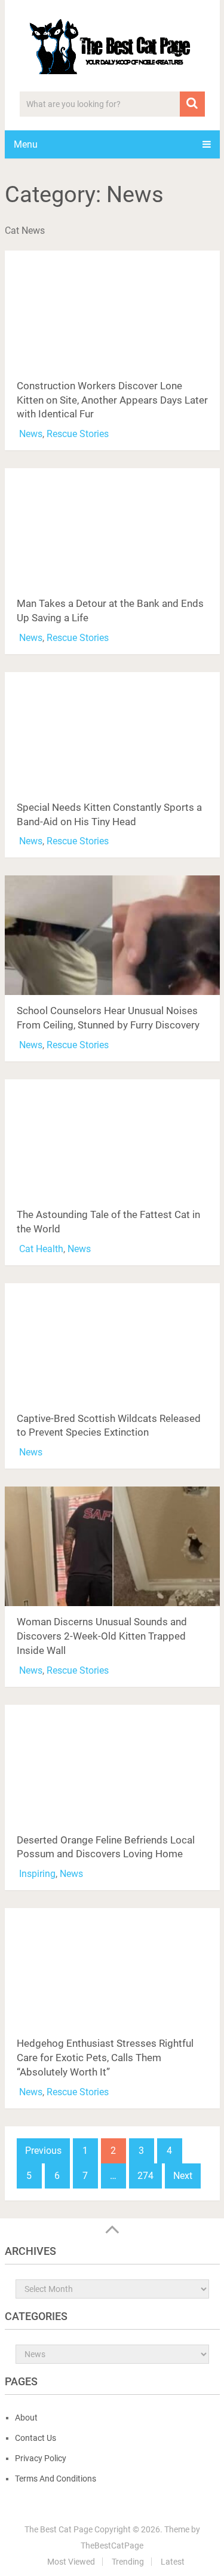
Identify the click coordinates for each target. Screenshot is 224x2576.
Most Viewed (71, 2562)
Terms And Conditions (56, 2479)
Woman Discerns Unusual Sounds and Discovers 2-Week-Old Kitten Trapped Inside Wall (102, 1636)
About (26, 2418)
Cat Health (41, 1249)
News (31, 434)
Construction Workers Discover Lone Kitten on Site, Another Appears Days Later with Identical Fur (112, 400)
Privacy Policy (41, 2458)
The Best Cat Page (59, 2529)
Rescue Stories (78, 434)
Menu (26, 144)
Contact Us (36, 2438)
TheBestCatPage (112, 2546)
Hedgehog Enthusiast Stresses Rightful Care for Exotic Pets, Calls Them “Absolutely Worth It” (105, 2058)
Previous (43, 2151)
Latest (173, 2562)
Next (183, 2176)
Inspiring (37, 1874)
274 (145, 2176)
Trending (128, 2562)
